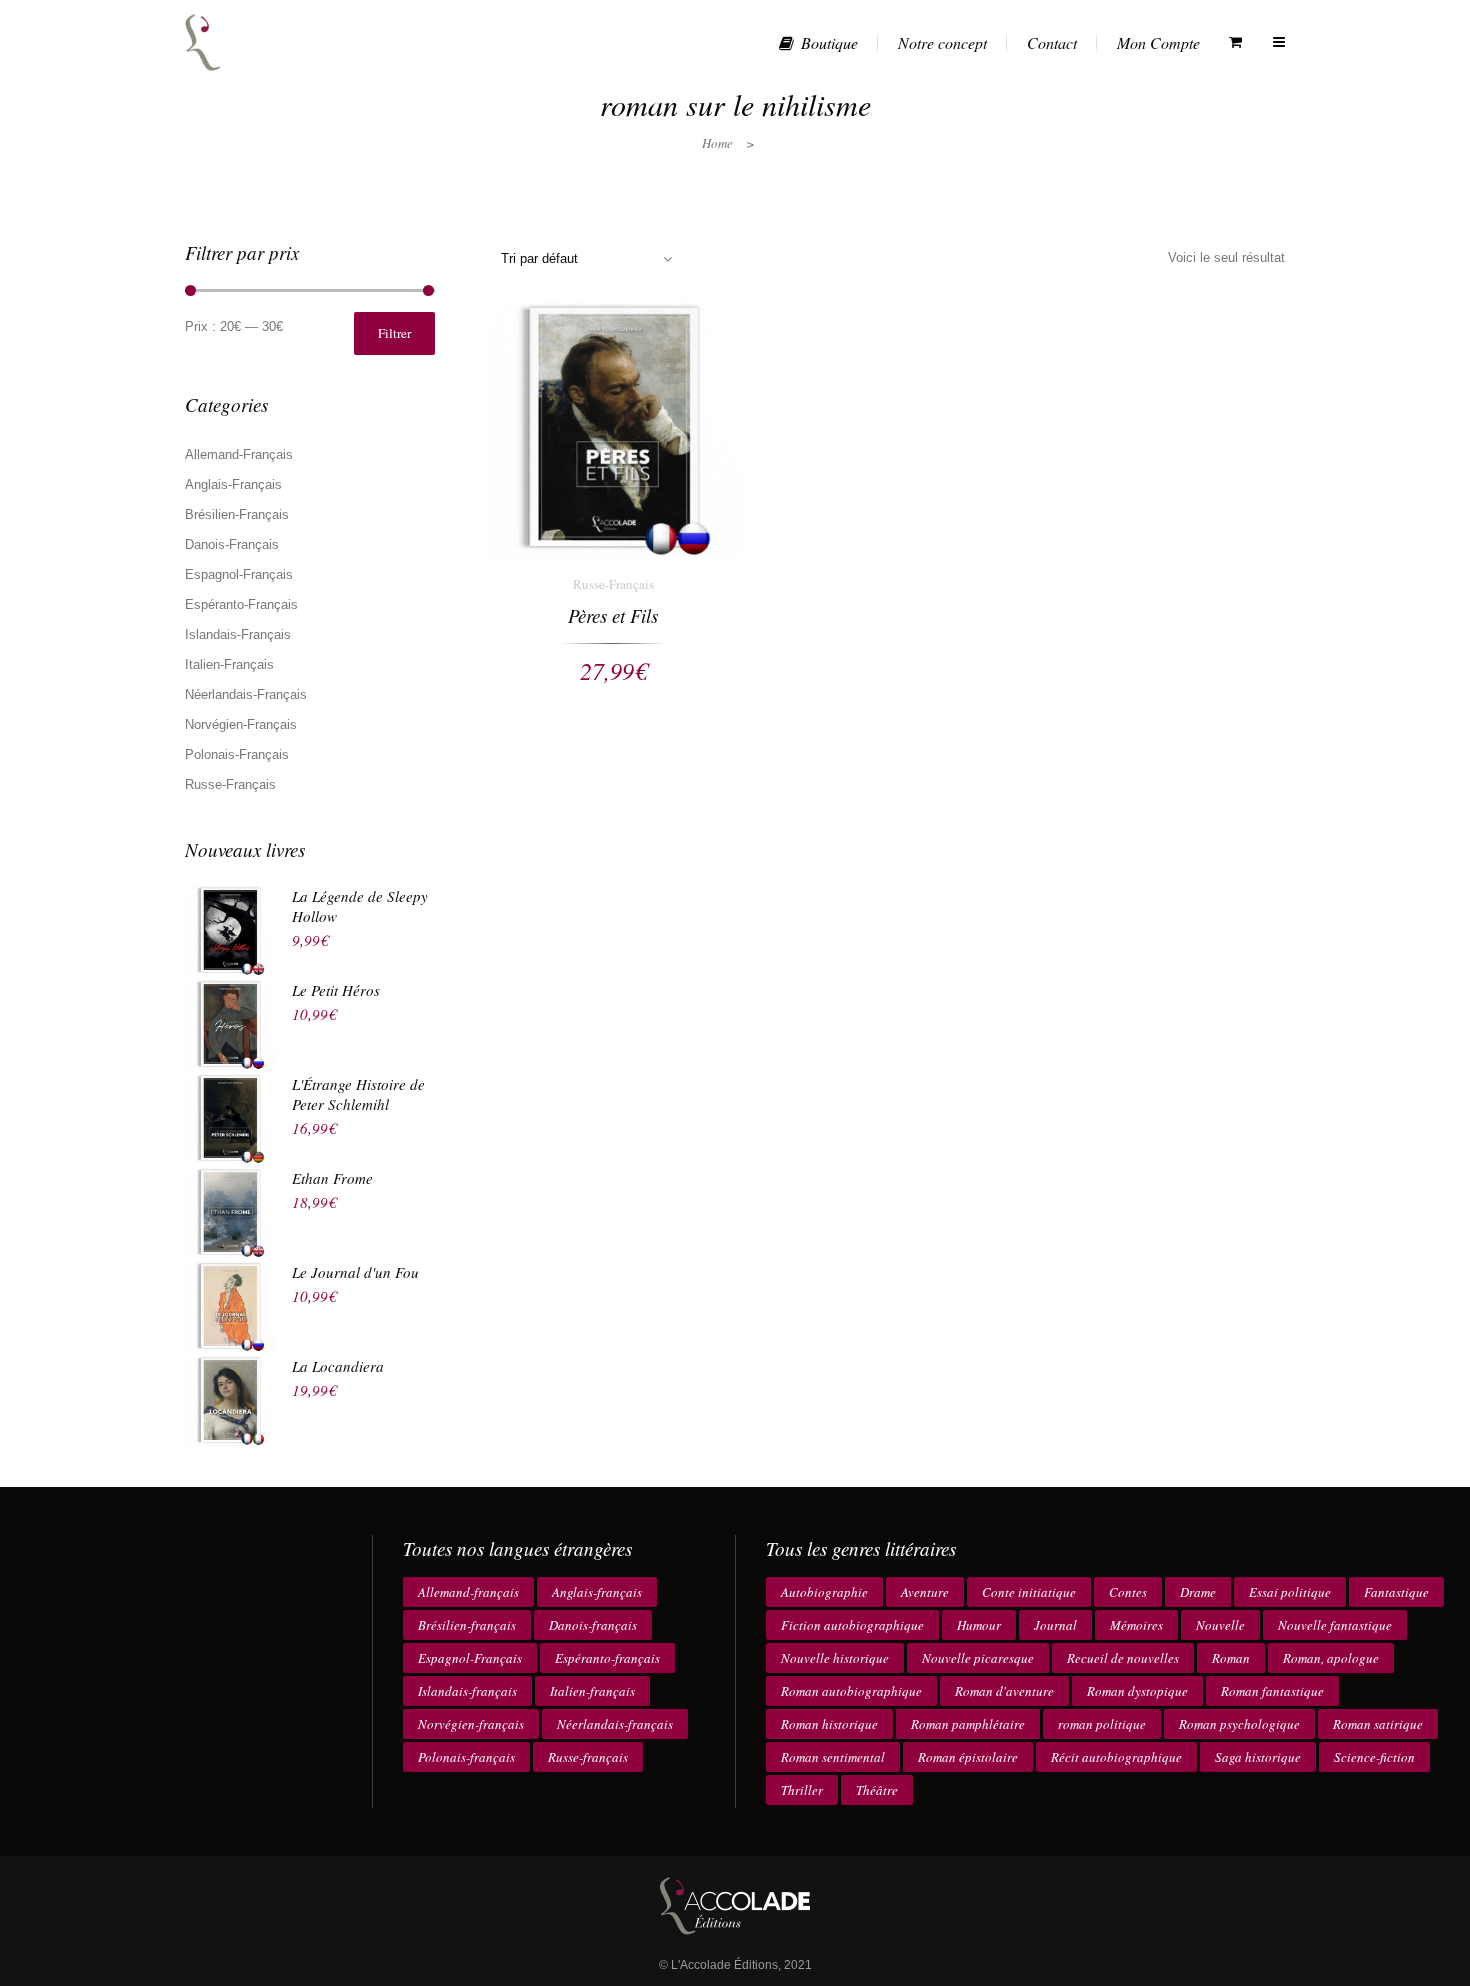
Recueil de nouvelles (1123, 1658)
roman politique (1102, 1724)
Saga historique (1258, 1757)
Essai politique (1290, 1592)
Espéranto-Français (241, 604)
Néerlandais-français (615, 1724)
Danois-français (593, 1625)
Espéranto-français (607, 1658)
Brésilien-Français (237, 514)
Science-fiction (1374, 1757)
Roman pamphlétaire (968, 1724)
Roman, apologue (1331, 1658)
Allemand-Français (239, 454)
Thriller (802, 1790)
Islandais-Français (238, 634)
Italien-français (592, 1691)
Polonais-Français (237, 754)
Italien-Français (229, 664)
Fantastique (1396, 1592)
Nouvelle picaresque (978, 1658)
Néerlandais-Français (246, 694)
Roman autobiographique (851, 1691)
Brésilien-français (467, 1625)
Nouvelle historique (835, 1658)
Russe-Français (230, 784)
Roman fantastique (1272, 1691)
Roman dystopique (1137, 1691)
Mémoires (1136, 1625)
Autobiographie (824, 1592)
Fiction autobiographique (852, 1625)
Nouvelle (1220, 1625)
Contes (1128, 1592)
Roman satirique (1378, 1724)
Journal (1055, 1625)
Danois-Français (232, 544)
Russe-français (588, 1757)
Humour (979, 1625)
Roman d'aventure (1004, 1691)
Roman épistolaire (968, 1757)
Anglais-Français (233, 484)
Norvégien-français (471, 1724)
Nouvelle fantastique (1335, 1625)
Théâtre (877, 1790)
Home (717, 143)
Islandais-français (467, 1691)
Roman (1231, 1658)
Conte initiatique (1029, 1592)
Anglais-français (597, 1592)
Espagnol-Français (239, 574)
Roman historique (829, 1724)
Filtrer (394, 333)
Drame (1198, 1592)
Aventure (925, 1592)
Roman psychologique (1239, 1724)
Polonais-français (466, 1757)
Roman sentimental (833, 1757)
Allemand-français (468, 1592)
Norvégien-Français (241, 724)
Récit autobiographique (1116, 1757)
